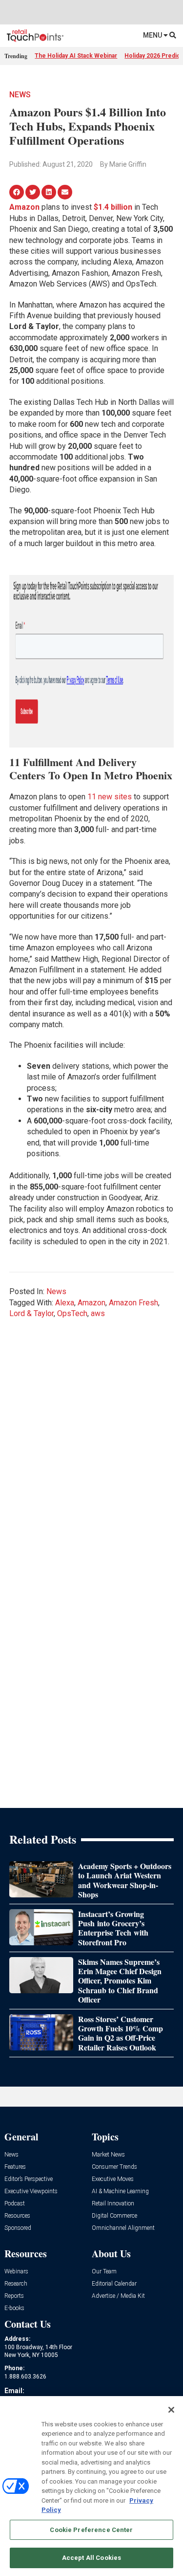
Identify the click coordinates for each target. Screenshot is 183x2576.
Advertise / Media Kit (118, 2296)
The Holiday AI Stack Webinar (76, 56)
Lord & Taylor (31, 1313)
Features (15, 2167)
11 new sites (110, 797)
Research (16, 2284)
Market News (108, 2155)
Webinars (16, 2272)
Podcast (15, 2204)
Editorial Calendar (114, 2284)
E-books (14, 2308)
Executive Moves (113, 2179)
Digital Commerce (114, 2216)
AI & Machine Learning (120, 2191)
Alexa (65, 1303)
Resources (17, 2216)
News (20, 95)
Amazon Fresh (133, 1303)
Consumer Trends (114, 2167)
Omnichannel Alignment (123, 2228)
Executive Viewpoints (31, 2191)
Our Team (104, 2272)
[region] (91, 2486)
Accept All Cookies (91, 2558)
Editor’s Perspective (29, 2179)
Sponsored (18, 2228)
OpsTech (72, 1313)
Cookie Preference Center (91, 2530)
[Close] (171, 2410)
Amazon (91, 1303)
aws (98, 1313)
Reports (14, 2296)
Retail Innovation (113, 2204)
